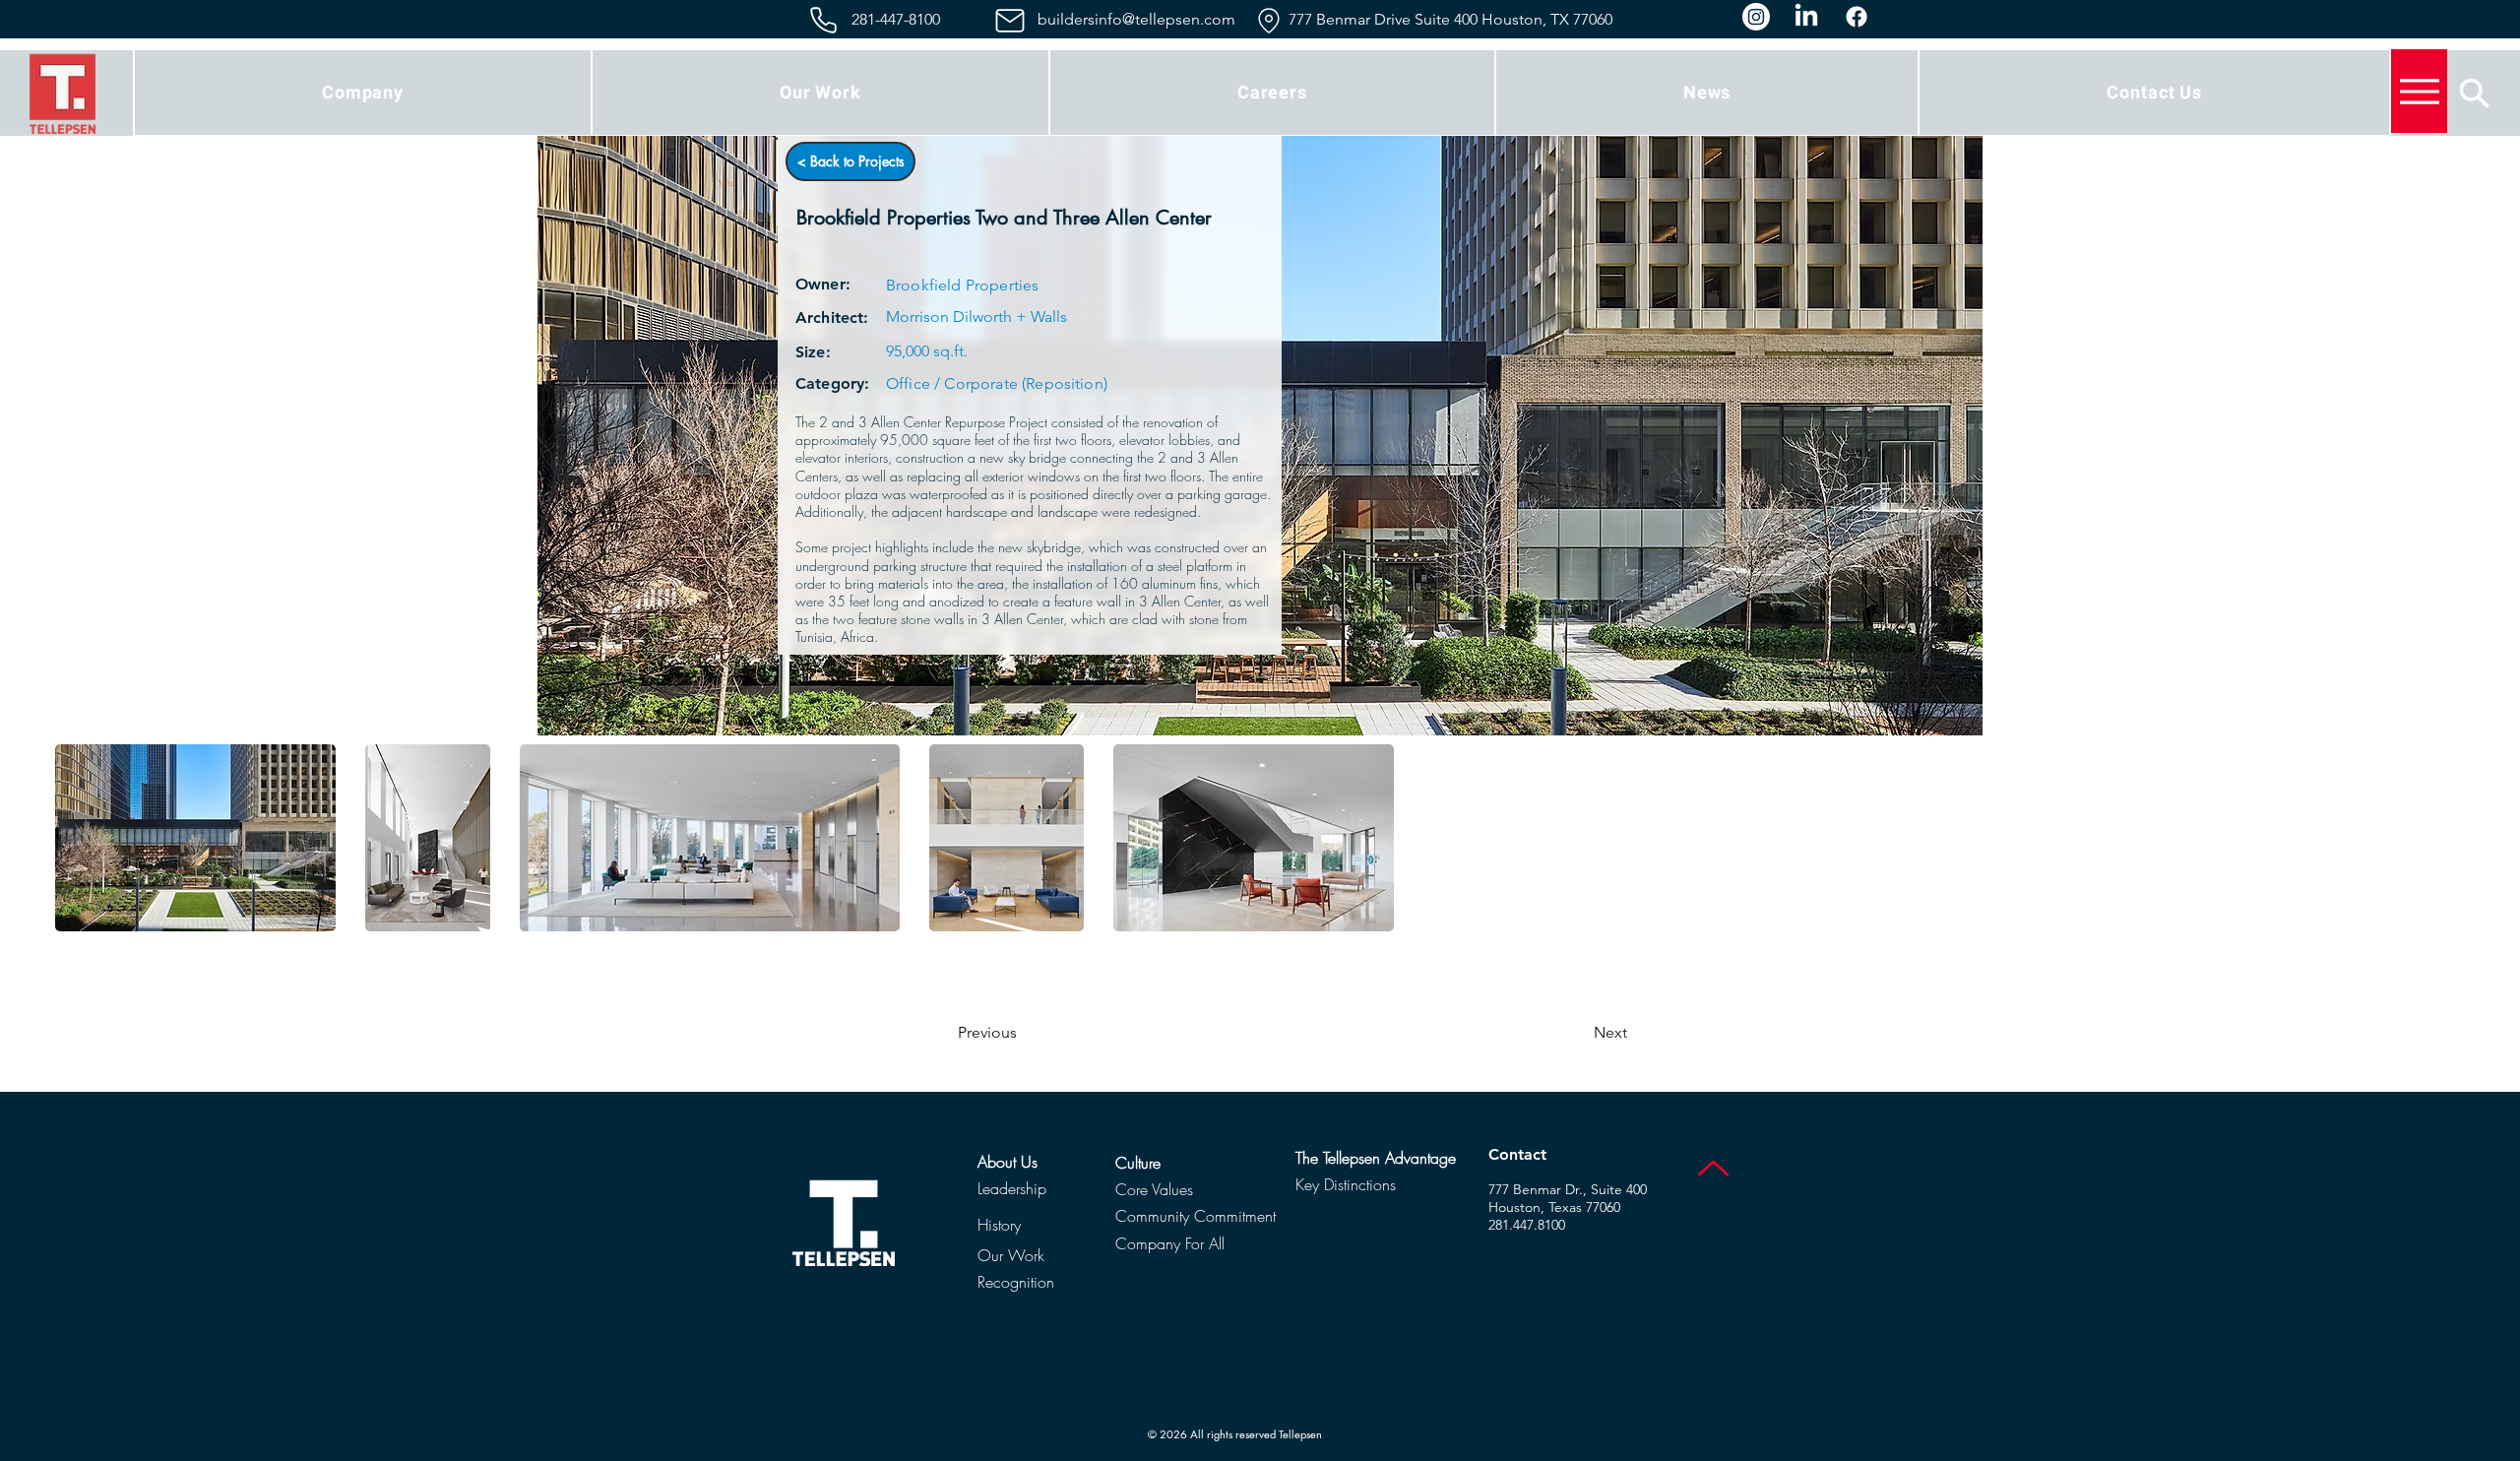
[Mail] (1009, 20)
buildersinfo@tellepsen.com (1136, 19)
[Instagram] (1756, 17)
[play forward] (2440, 838)
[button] (363, 93)
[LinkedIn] (1806, 17)
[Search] (2474, 93)
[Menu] (2419, 91)
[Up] (1713, 1168)
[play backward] (80, 838)
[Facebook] (1857, 17)
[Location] (1268, 20)
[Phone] (823, 20)
